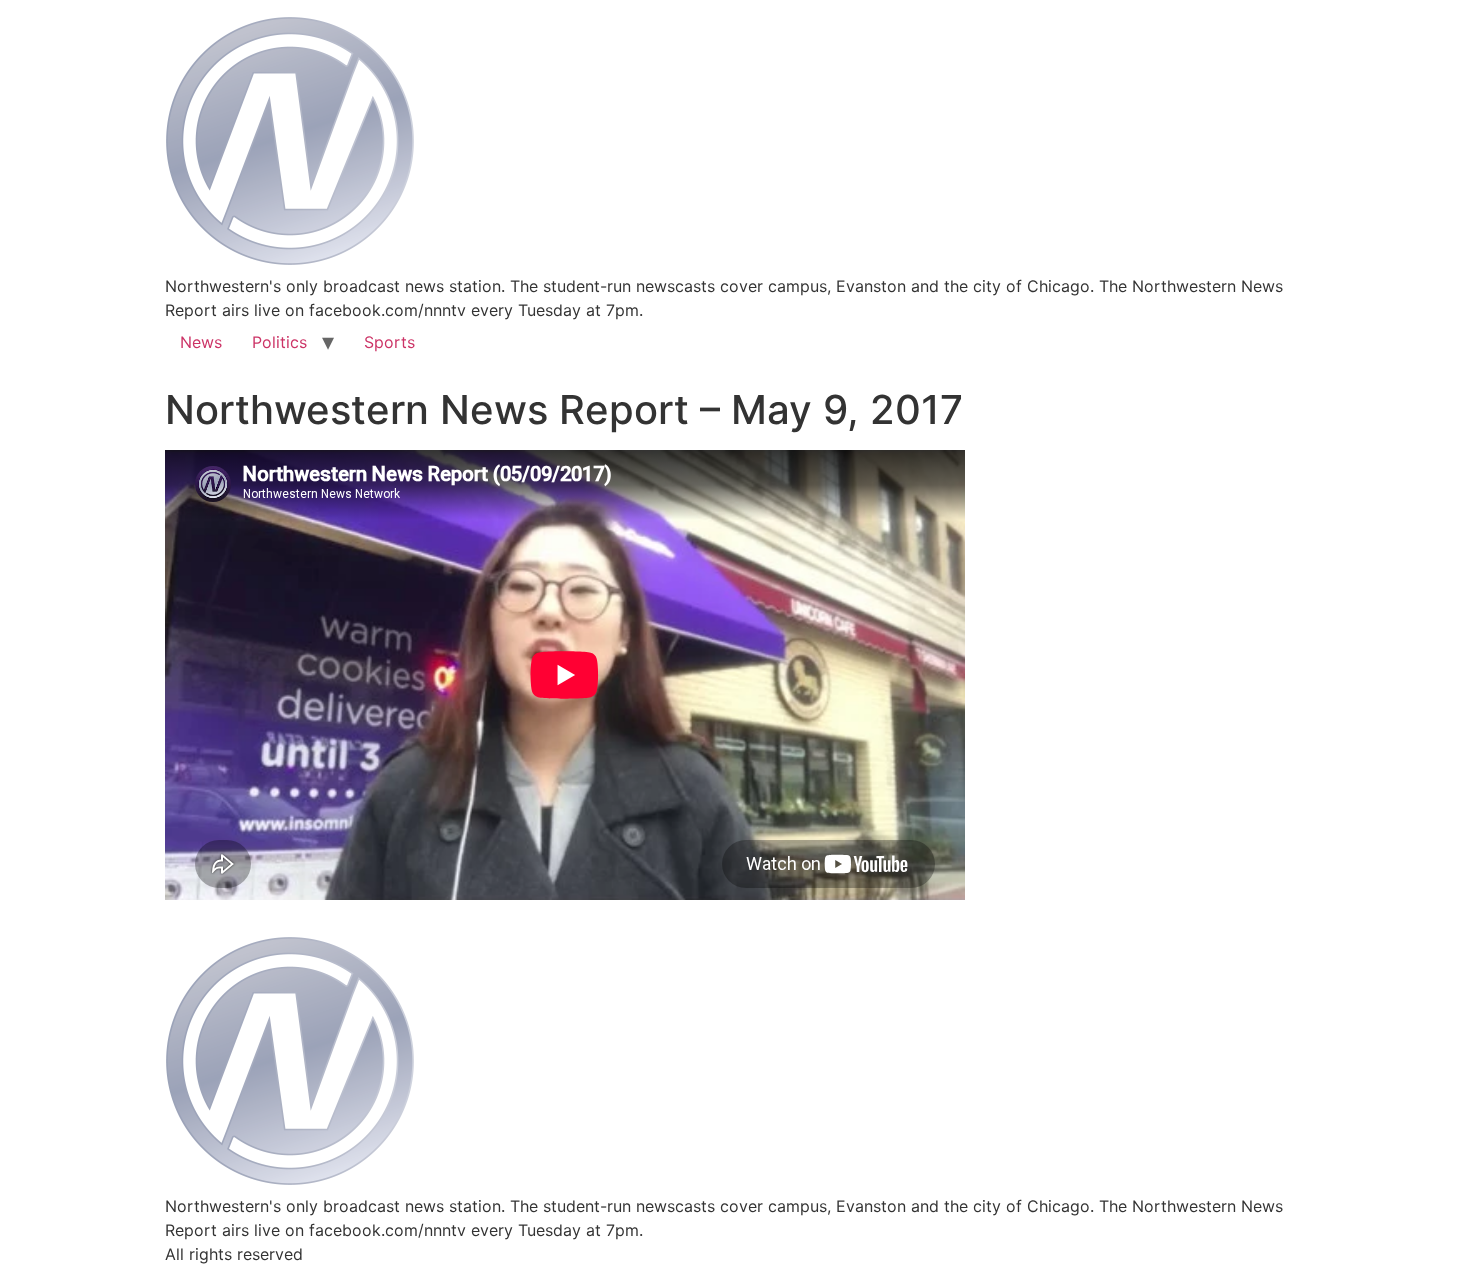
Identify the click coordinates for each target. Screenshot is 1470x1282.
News (201, 342)
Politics (279, 342)
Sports (389, 342)
